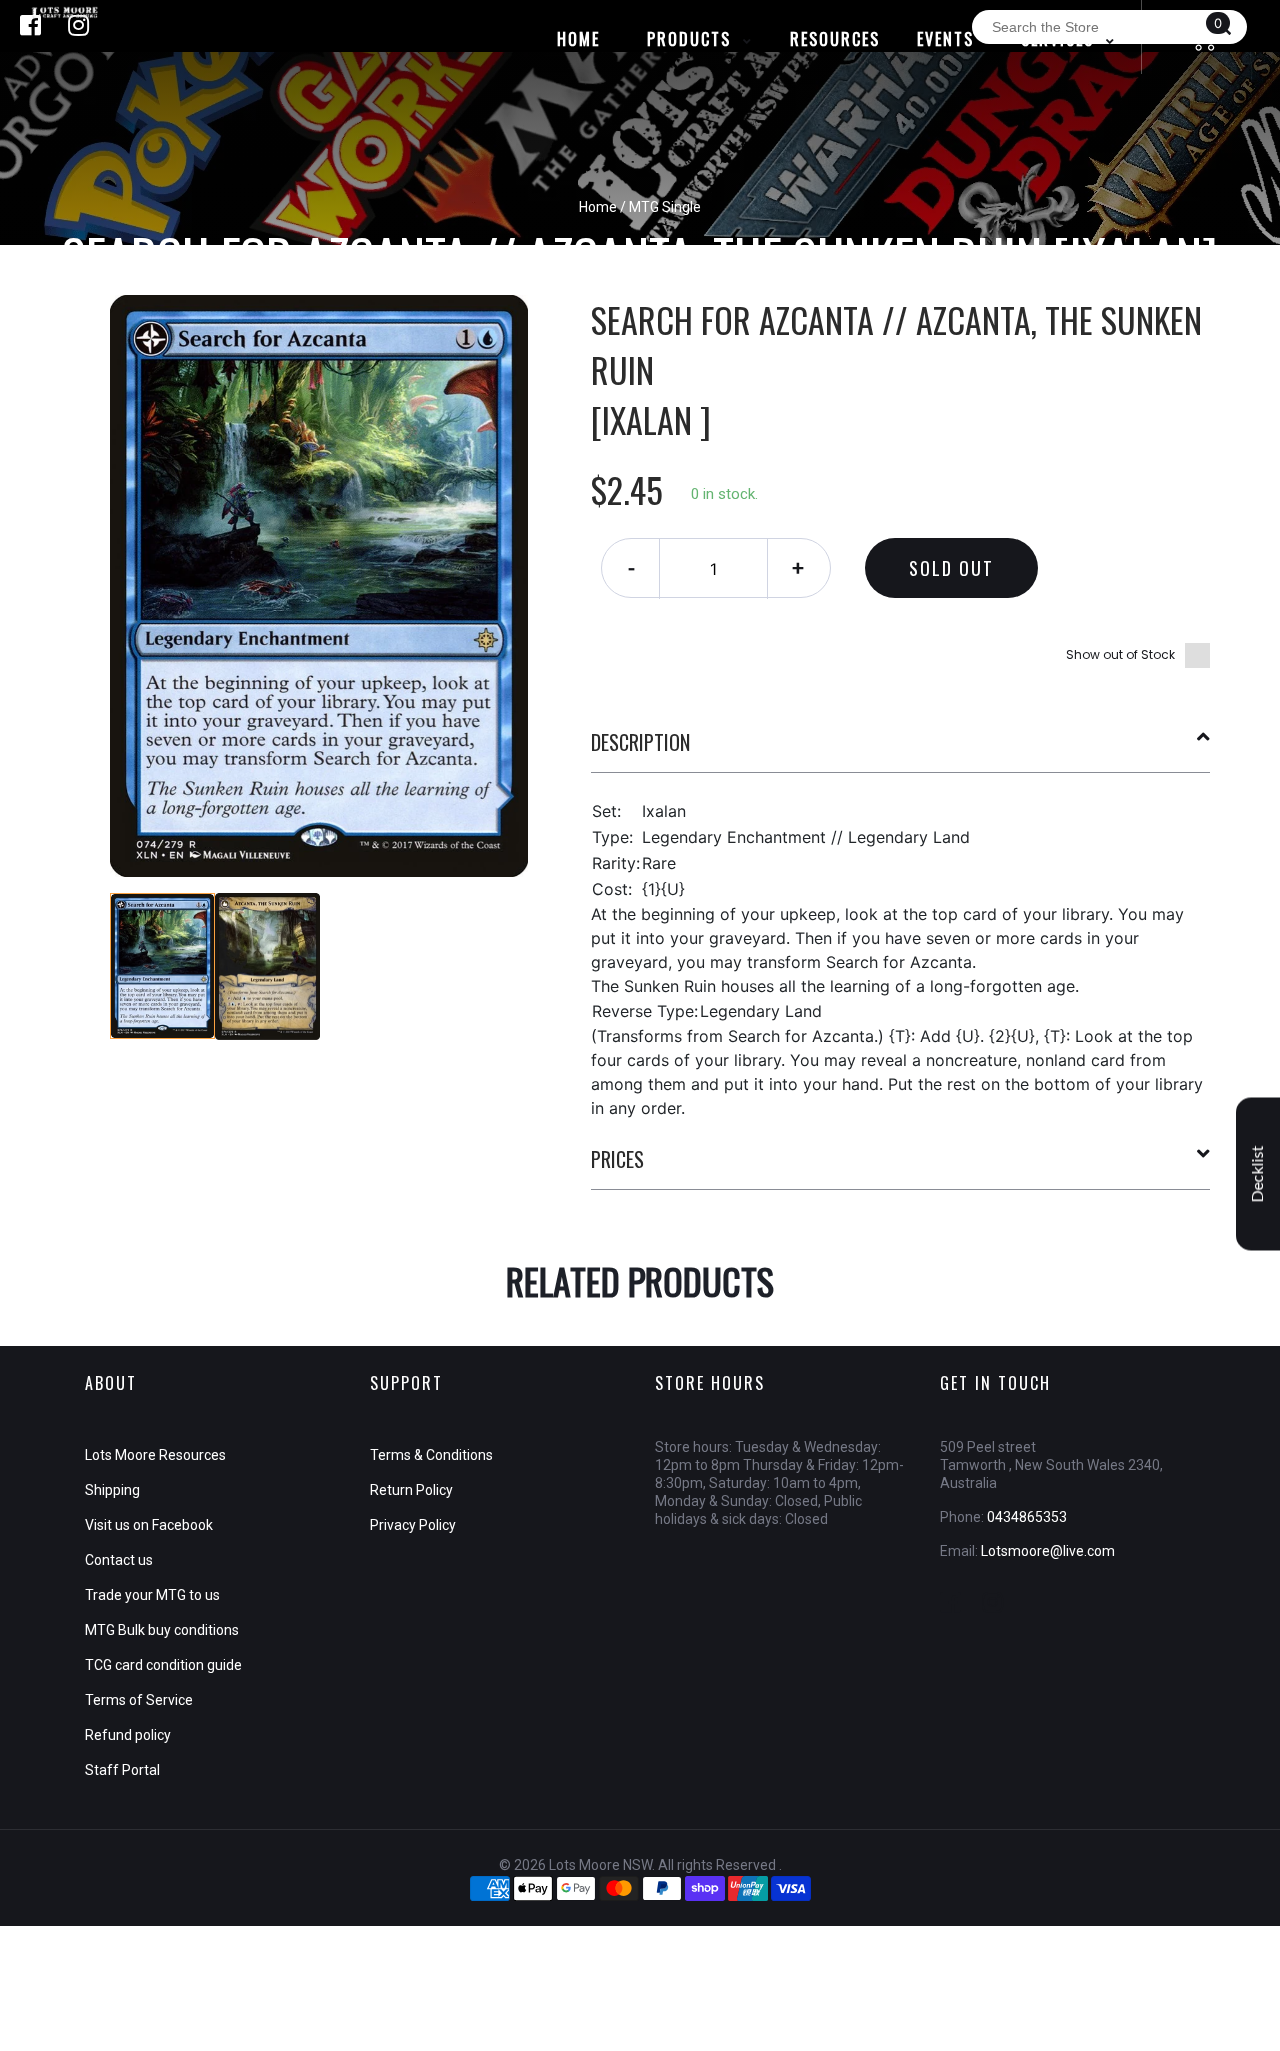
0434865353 (1027, 1517)
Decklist (1258, 1173)
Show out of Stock (1120, 654)
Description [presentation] (640, 742)
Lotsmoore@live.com (1048, 1551)
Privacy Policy (413, 1525)
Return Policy (411, 1490)
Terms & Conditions (431, 1455)
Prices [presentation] (617, 1159)
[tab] (901, 750)
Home (598, 207)
